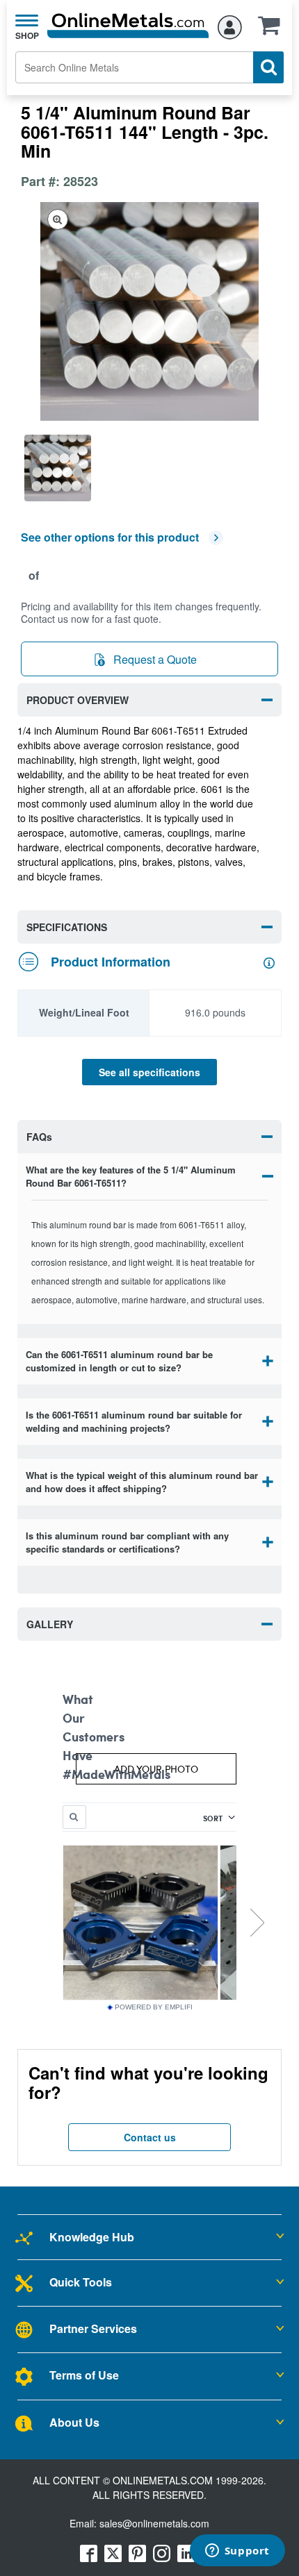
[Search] (268, 67)
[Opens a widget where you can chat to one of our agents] (237, 2552)
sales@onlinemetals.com (154, 2523)
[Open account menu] (230, 25)
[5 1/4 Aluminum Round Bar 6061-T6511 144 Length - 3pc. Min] (63, 468)
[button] (273, 30)
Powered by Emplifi (154, 2007)
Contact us (150, 2137)
